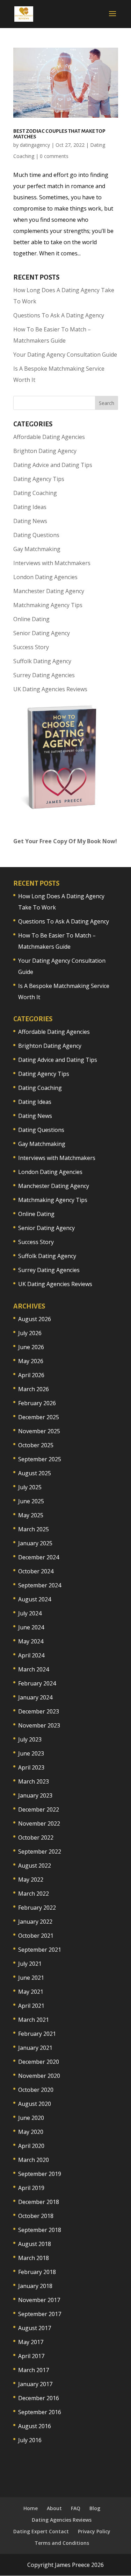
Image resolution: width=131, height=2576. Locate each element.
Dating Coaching (35, 493)
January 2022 (35, 1922)
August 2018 (35, 2244)
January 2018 (35, 2286)
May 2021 (31, 1992)
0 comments (54, 156)
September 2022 (40, 1852)
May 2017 (31, 2342)
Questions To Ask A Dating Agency (59, 315)
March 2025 (34, 1529)
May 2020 (31, 2132)
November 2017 (39, 2300)
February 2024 (37, 1683)
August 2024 (35, 1599)
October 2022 (36, 1837)
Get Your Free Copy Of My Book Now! (65, 841)
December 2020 (39, 2062)
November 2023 (39, 1725)
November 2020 (39, 2076)
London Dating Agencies (45, 577)
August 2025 (35, 1473)
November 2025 (39, 1431)
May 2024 (31, 1641)
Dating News (30, 521)
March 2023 (34, 1781)
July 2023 (30, 1739)
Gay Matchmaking (37, 549)
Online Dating (31, 619)
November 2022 (39, 1823)
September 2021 (40, 1950)
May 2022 (31, 1880)
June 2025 (31, 1501)
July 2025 (30, 1487)
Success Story (31, 647)
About (54, 2508)
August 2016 (35, 2426)
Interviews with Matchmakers (52, 563)
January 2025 (35, 1543)
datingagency (35, 145)
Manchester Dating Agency (49, 591)
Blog (95, 2508)
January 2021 (35, 2048)
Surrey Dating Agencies (44, 675)
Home (31, 2508)
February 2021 (37, 2034)
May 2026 (31, 1361)
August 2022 (35, 1866)
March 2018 (34, 2258)
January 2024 (35, 1697)
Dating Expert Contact (41, 2531)
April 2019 (31, 2188)
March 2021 (34, 2020)
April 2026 (31, 1375)
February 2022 (37, 1908)
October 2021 (36, 1936)
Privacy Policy (94, 2531)
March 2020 (34, 2160)
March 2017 (34, 2370)
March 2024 (34, 1669)
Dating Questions (36, 535)
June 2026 (31, 1347)
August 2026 (35, 1319)
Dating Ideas (30, 507)
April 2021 (31, 2006)
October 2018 (36, 2216)
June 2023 (31, 1753)
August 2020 (35, 2104)
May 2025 (31, 1515)
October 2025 (36, 1445)
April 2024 (31, 1655)
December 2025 (39, 1417)
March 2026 (34, 1389)
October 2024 (36, 1571)
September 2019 (40, 2174)
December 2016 (39, 2398)
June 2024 (31, 1627)
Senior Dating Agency (42, 633)
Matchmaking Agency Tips (48, 605)
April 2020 (31, 2146)
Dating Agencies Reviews (62, 2520)
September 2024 (40, 1585)
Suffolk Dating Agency (42, 661)
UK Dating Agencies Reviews (50, 689)
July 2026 (30, 1333)
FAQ (76, 2508)
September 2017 (40, 2314)
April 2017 (31, 2356)
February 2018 (37, 2272)
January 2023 (35, 1795)
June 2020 (31, 2118)
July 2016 (30, 2440)
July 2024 (30, 1613)
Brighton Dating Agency (45, 451)
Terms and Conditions (62, 2543)
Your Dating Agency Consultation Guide (65, 355)
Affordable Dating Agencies (49, 437)
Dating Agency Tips (39, 479)
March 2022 (34, 1894)
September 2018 (40, 2230)
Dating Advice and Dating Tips (53, 465)
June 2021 (31, 1978)
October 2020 (36, 2090)
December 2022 (39, 1809)
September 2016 (40, 2412)
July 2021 (30, 1964)
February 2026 (37, 1403)
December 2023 (39, 1711)
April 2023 (31, 1767)
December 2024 (39, 1557)
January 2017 (35, 2384)
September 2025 (40, 1459)
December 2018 (39, 2202)
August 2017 (35, 2328)
